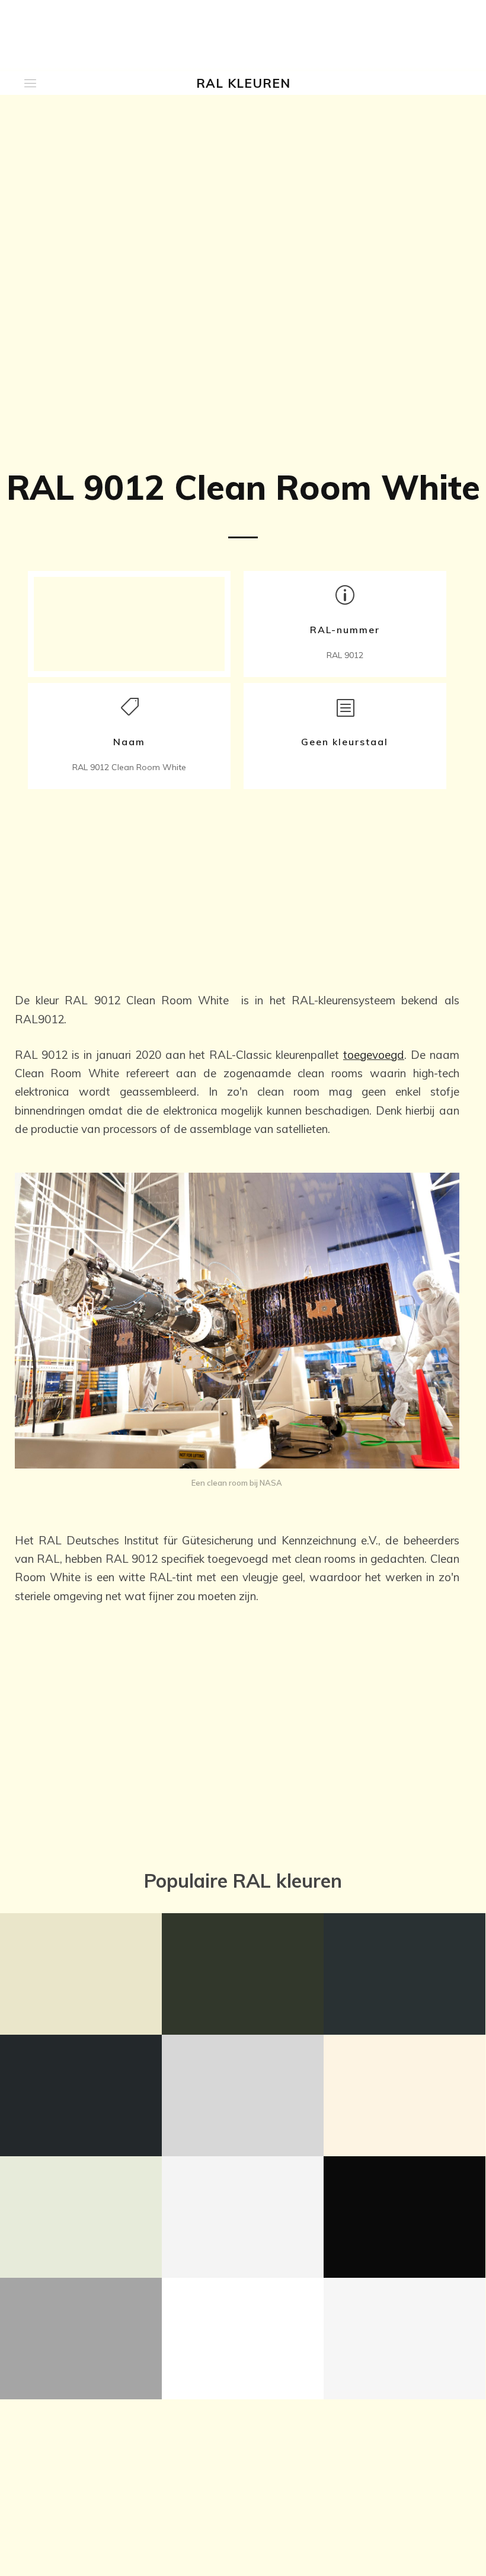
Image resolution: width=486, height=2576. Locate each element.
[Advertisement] (237, 884)
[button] (30, 83)
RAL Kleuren (243, 83)
